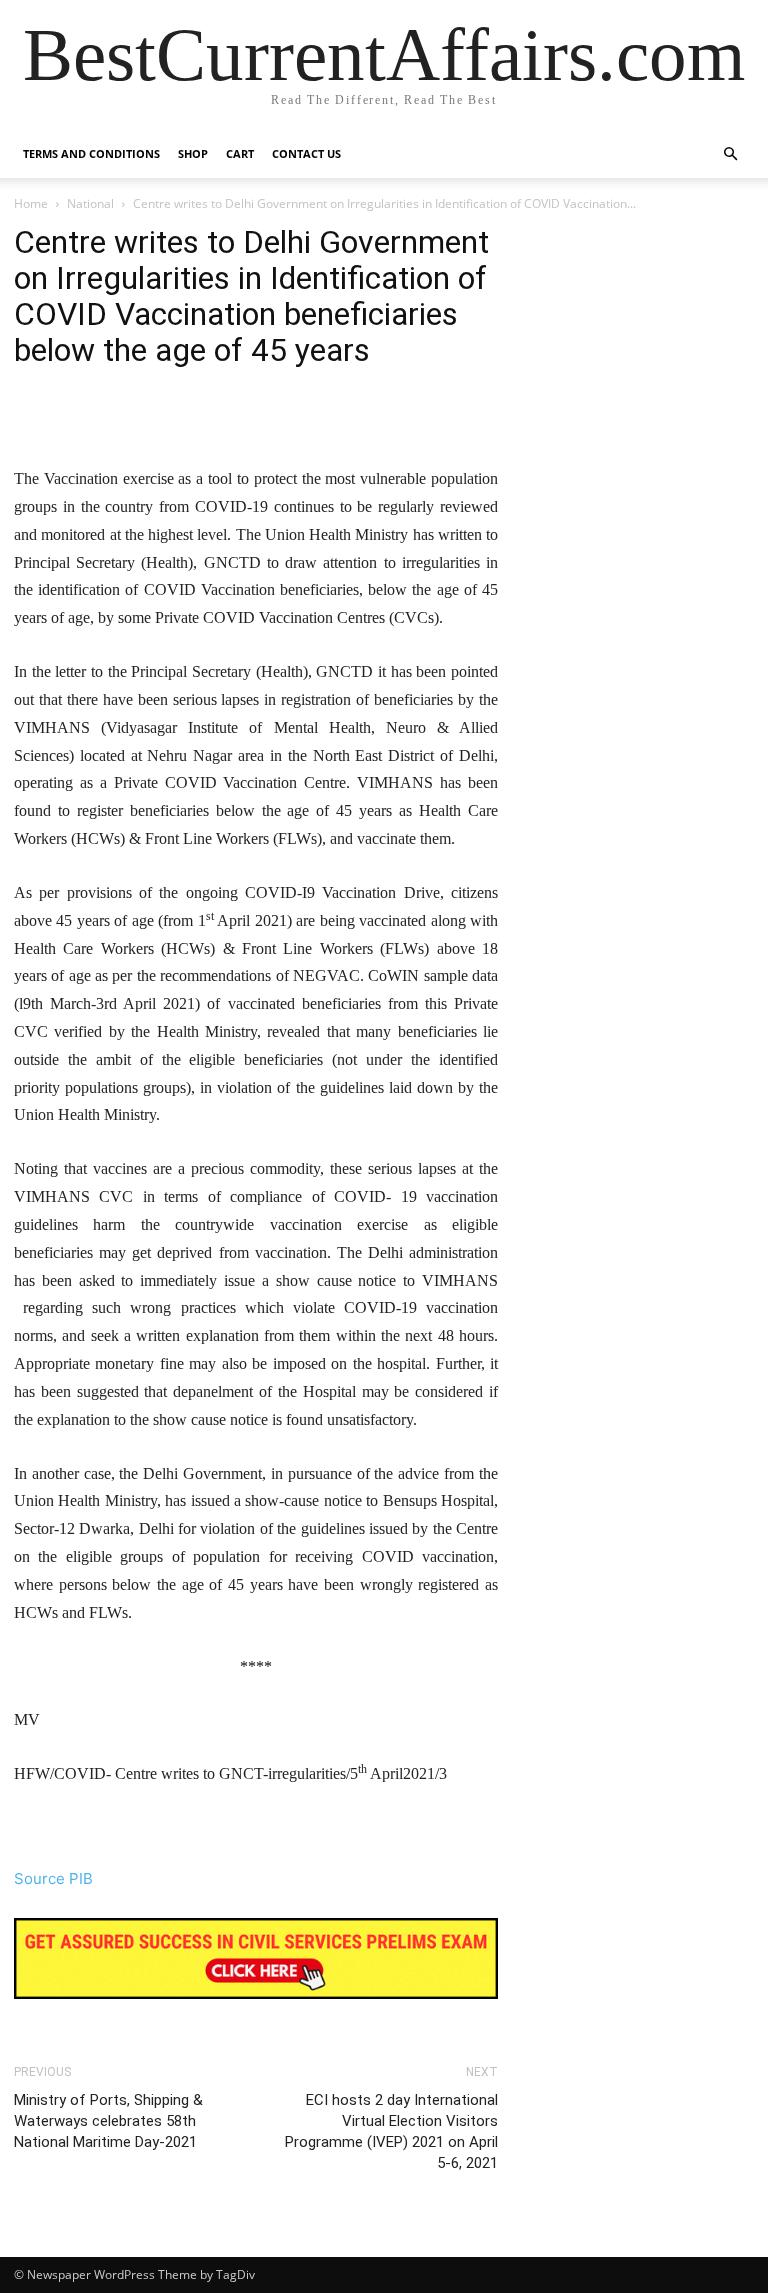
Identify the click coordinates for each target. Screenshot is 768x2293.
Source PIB (53, 1878)
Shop (193, 153)
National (90, 203)
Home (31, 203)
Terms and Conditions (91, 153)
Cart (240, 153)
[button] (730, 154)
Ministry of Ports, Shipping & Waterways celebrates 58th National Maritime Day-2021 (108, 2121)
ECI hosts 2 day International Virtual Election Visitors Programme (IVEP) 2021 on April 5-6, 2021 (391, 2131)
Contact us (306, 153)
